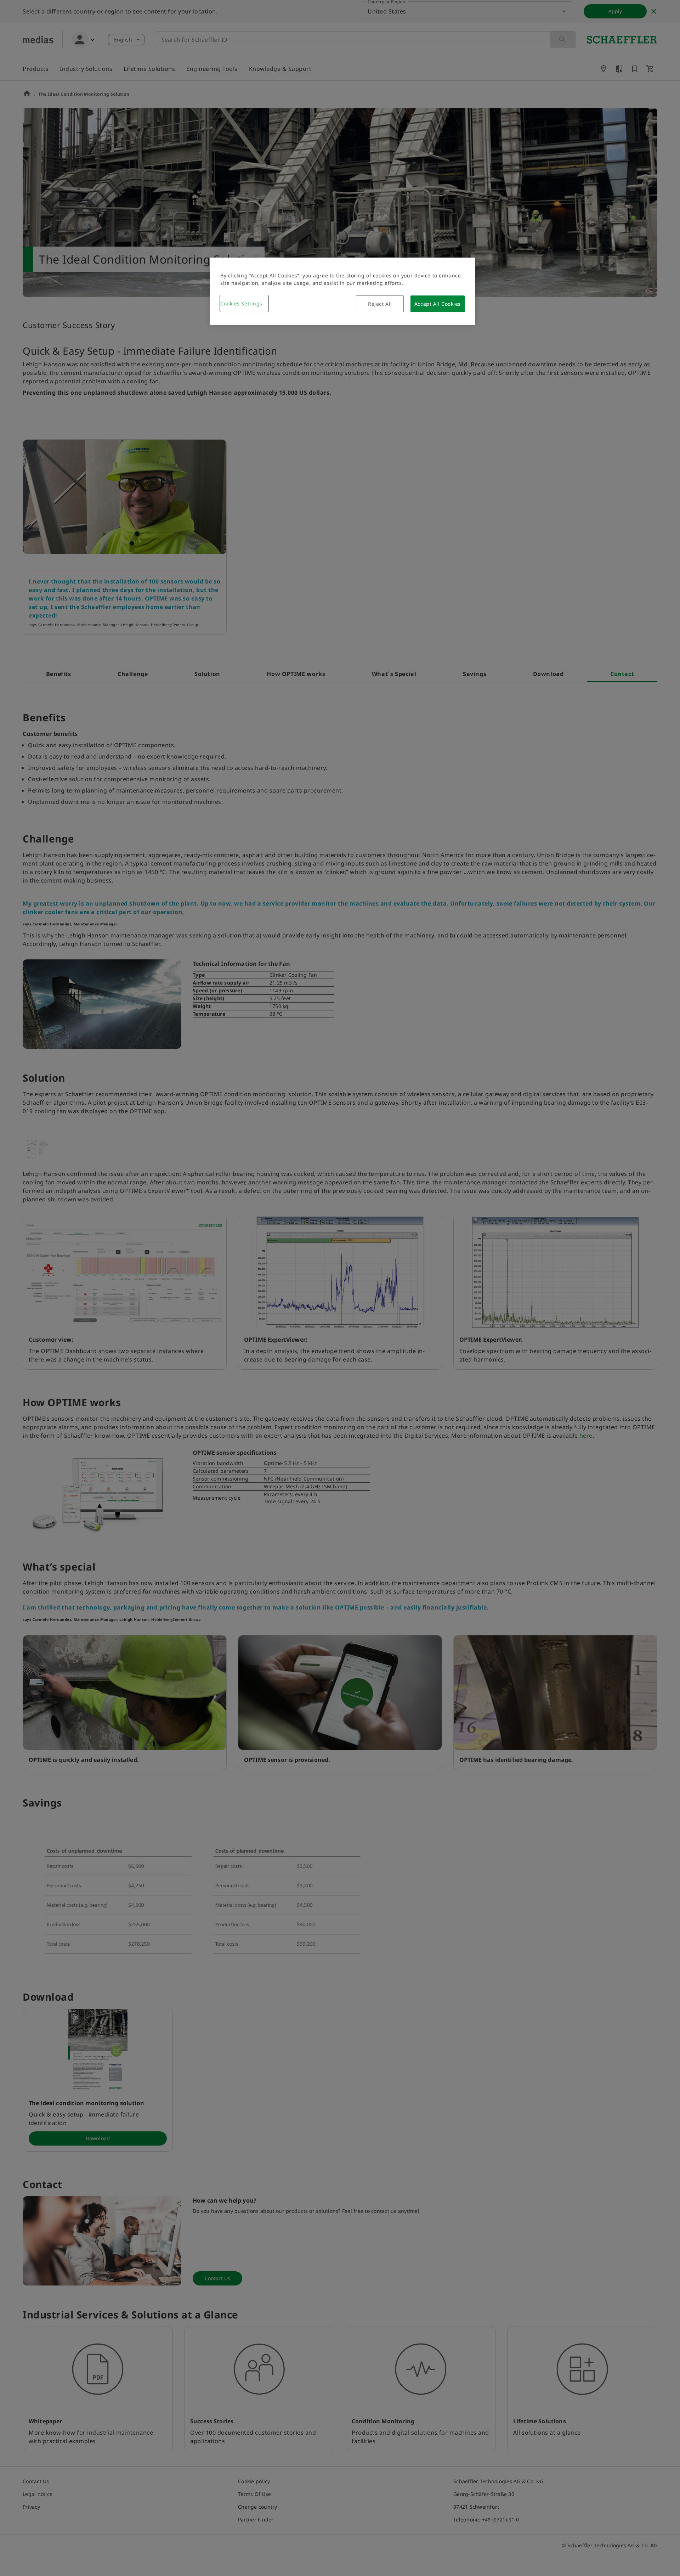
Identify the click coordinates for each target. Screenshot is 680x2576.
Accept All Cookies (438, 304)
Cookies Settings (241, 303)
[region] (342, 291)
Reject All (380, 304)
